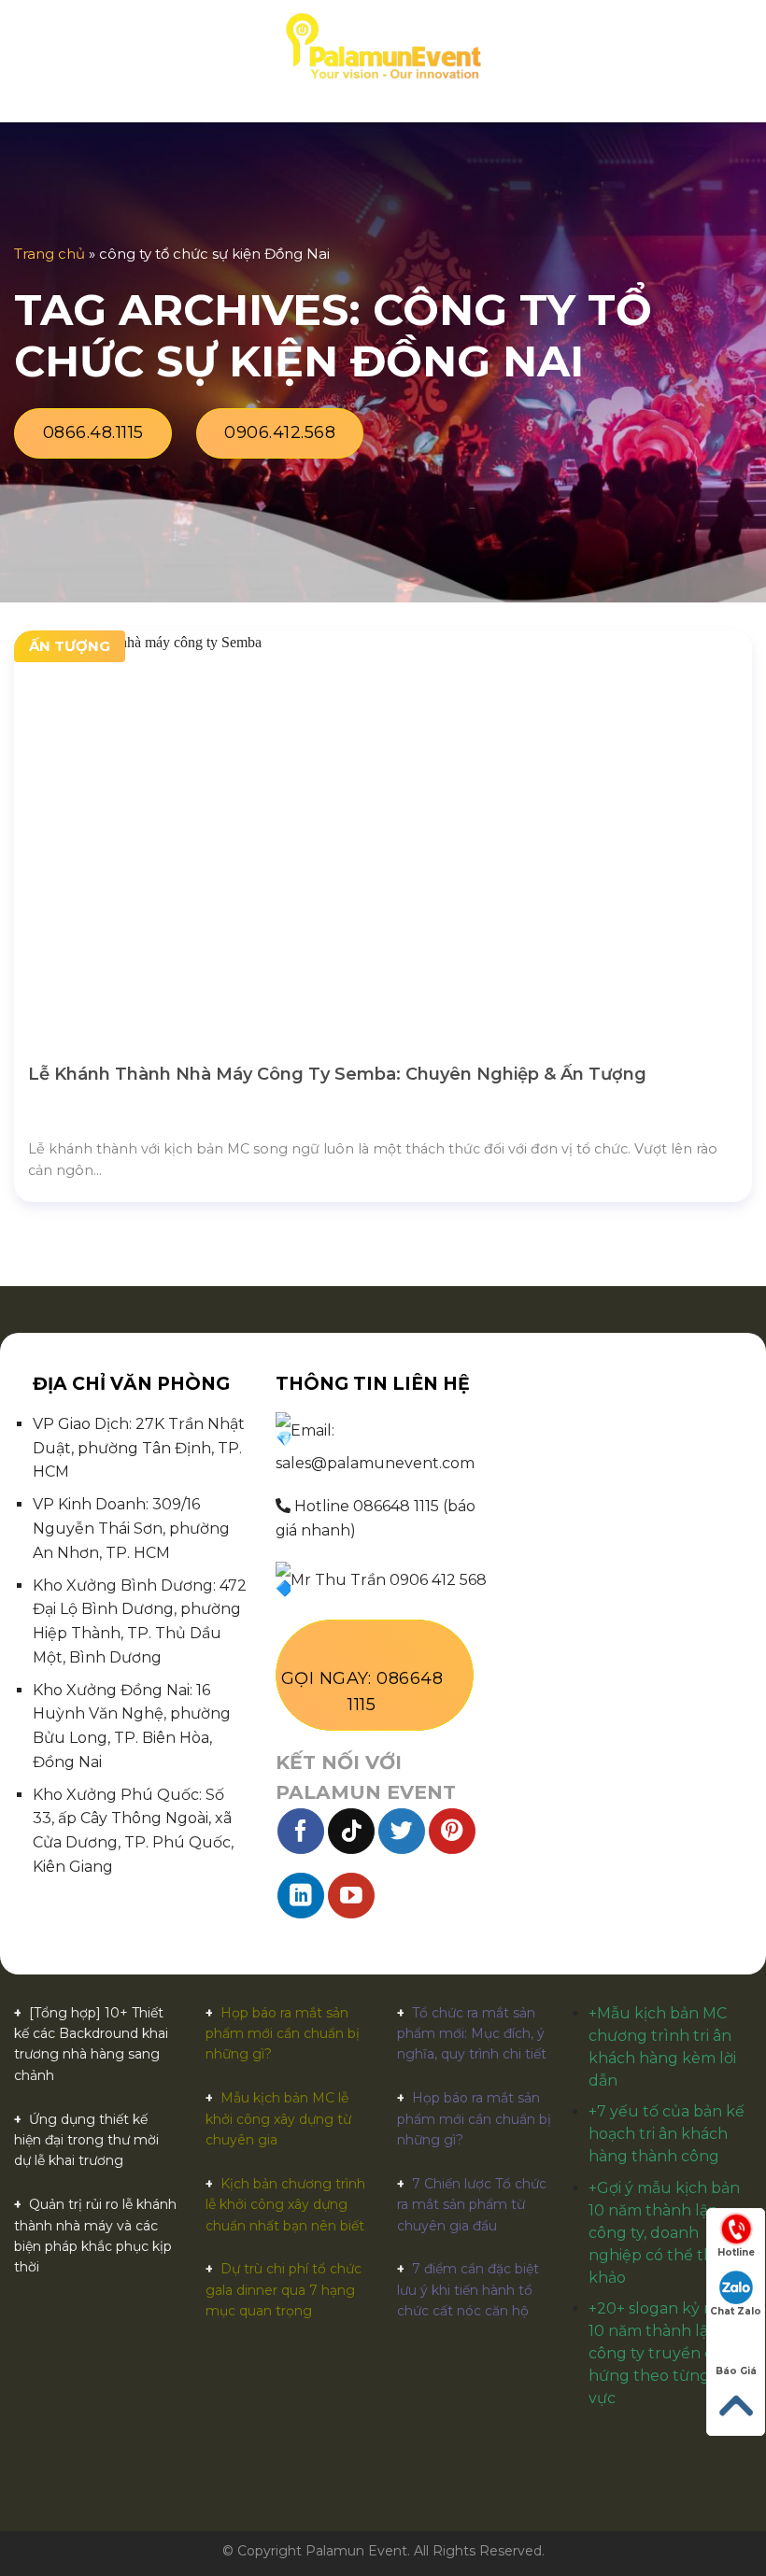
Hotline (736, 2252)
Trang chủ (50, 254)
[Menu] (25, 46)
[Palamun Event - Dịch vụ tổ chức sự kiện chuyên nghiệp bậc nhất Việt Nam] (383, 47)
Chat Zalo (736, 2311)
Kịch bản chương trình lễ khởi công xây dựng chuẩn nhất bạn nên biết (285, 2205)
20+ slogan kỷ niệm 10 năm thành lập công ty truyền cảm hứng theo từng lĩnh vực (666, 2353)
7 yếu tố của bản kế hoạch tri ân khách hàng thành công (667, 2134)
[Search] (745, 47)
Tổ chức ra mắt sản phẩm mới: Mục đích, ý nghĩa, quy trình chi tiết (472, 2034)
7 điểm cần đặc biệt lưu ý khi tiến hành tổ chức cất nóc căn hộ (468, 2290)
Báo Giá (736, 2371)
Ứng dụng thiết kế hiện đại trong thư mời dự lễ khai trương (86, 2140)
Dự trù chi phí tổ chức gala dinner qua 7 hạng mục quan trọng (284, 2290)
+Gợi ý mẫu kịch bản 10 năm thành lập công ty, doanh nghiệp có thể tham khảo (664, 2233)
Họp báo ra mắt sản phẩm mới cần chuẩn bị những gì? (283, 2034)
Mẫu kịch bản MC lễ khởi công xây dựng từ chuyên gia (278, 2119)
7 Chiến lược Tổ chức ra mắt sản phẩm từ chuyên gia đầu (472, 2205)
